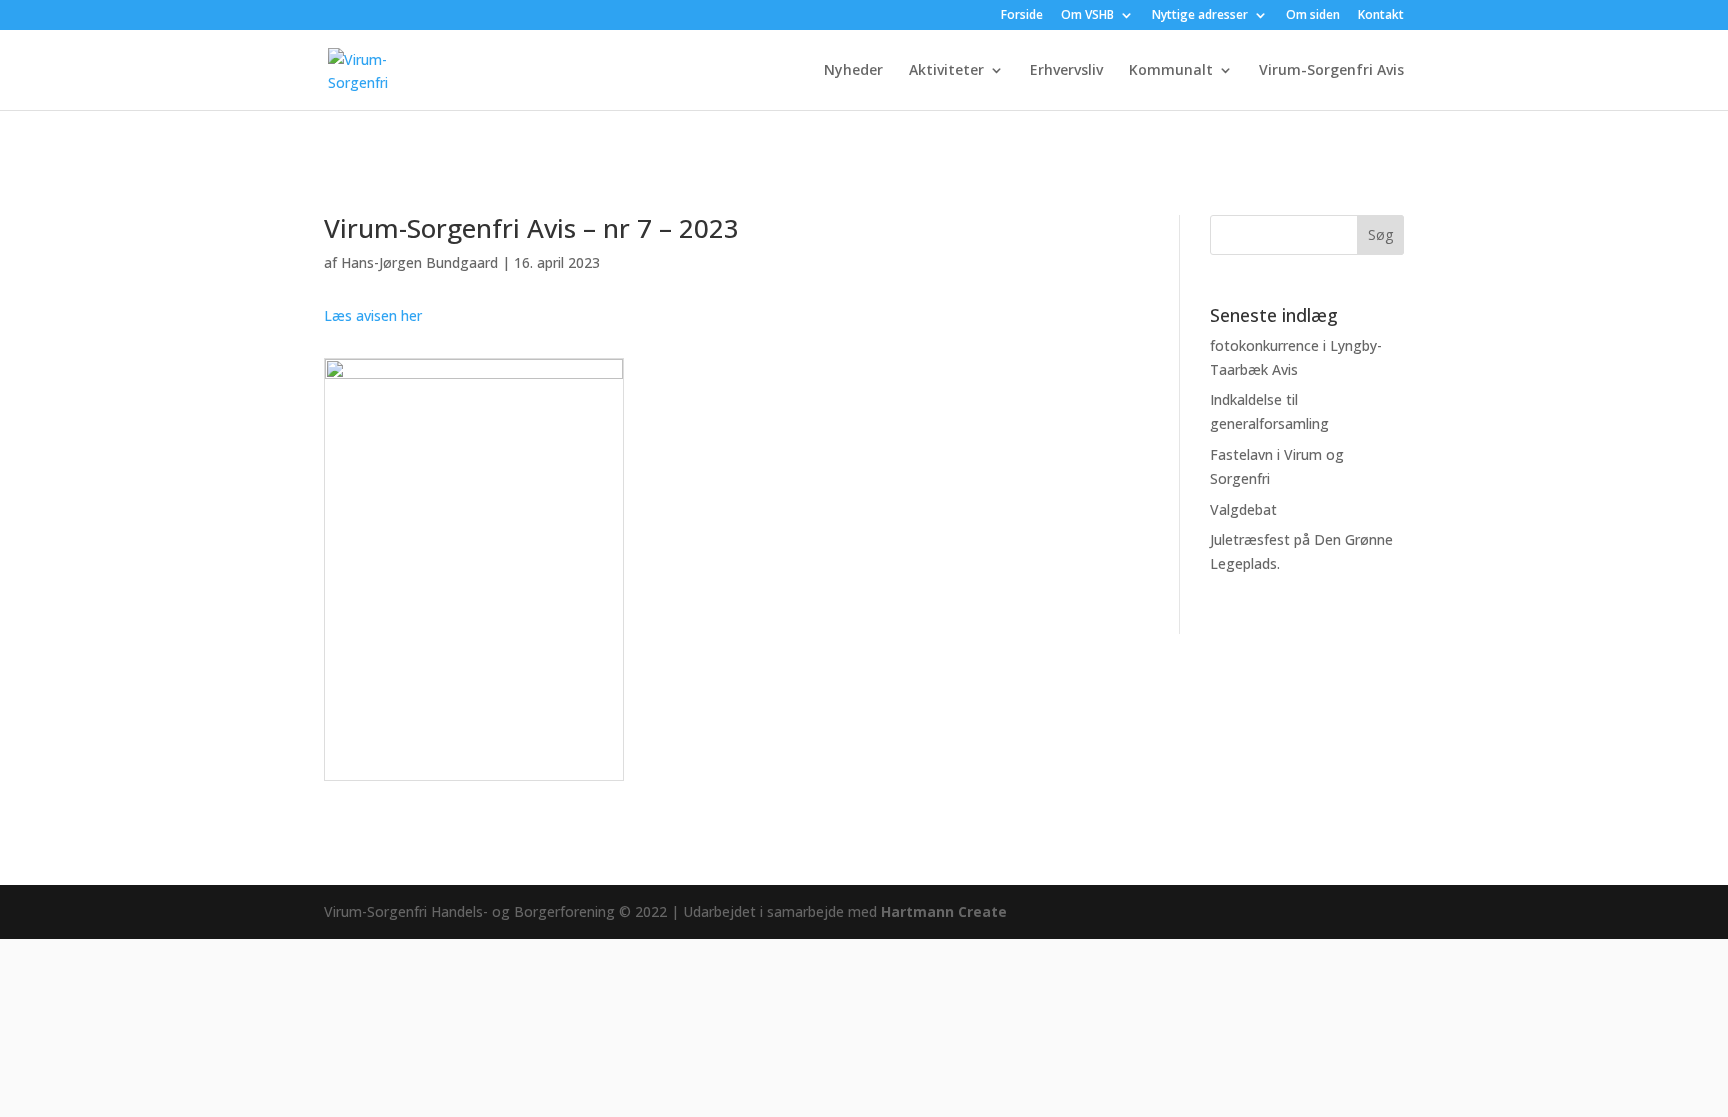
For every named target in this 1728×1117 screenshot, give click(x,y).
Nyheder (853, 71)
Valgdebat (1243, 509)
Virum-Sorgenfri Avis (1331, 71)
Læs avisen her (373, 315)
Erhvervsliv (1066, 71)
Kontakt (1381, 16)
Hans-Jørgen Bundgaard (419, 262)
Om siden (1313, 16)
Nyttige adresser (1200, 16)
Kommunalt (1171, 71)
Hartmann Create (944, 911)
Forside (1022, 16)
